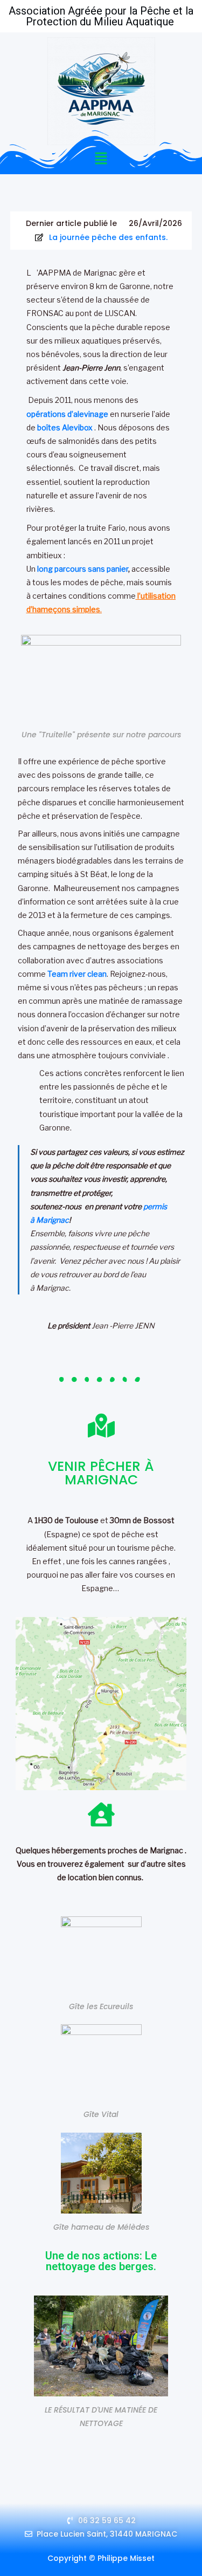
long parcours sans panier (83, 569)
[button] (101, 159)
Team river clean (77, 974)
